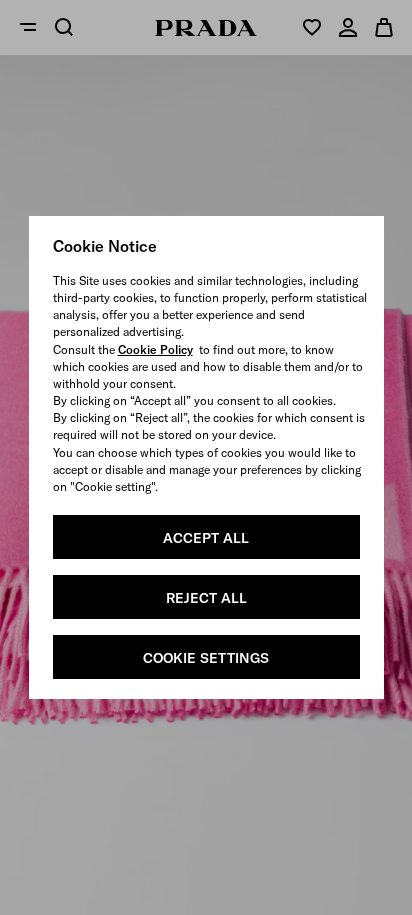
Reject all (206, 598)
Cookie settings (206, 658)
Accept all (206, 538)
